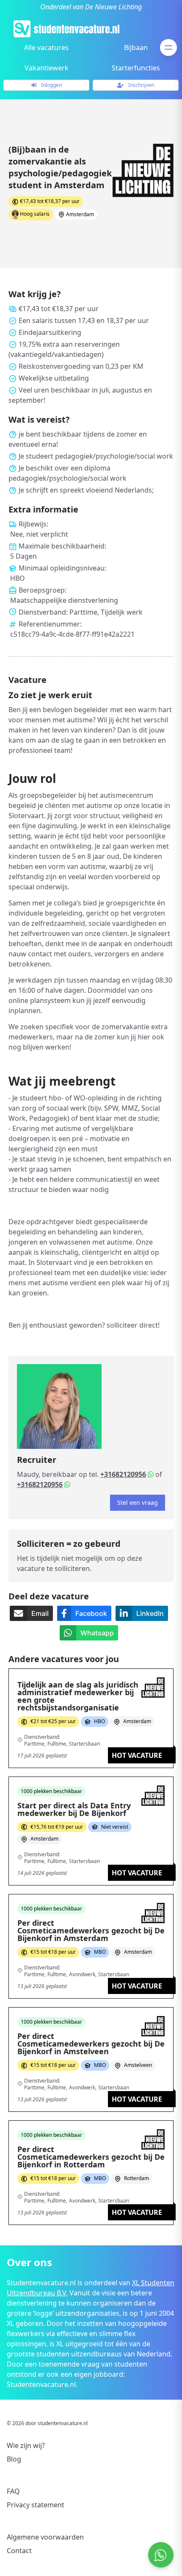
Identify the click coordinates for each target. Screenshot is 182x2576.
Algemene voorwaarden (45, 2537)
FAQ (13, 2491)
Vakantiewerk (47, 68)
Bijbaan (136, 47)
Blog (14, 2459)
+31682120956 (123, 1474)
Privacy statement (36, 2505)
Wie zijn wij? (26, 2445)
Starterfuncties (136, 68)
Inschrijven (141, 85)
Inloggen (51, 85)
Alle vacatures (46, 47)
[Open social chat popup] (161, 2555)
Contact (19, 2551)
